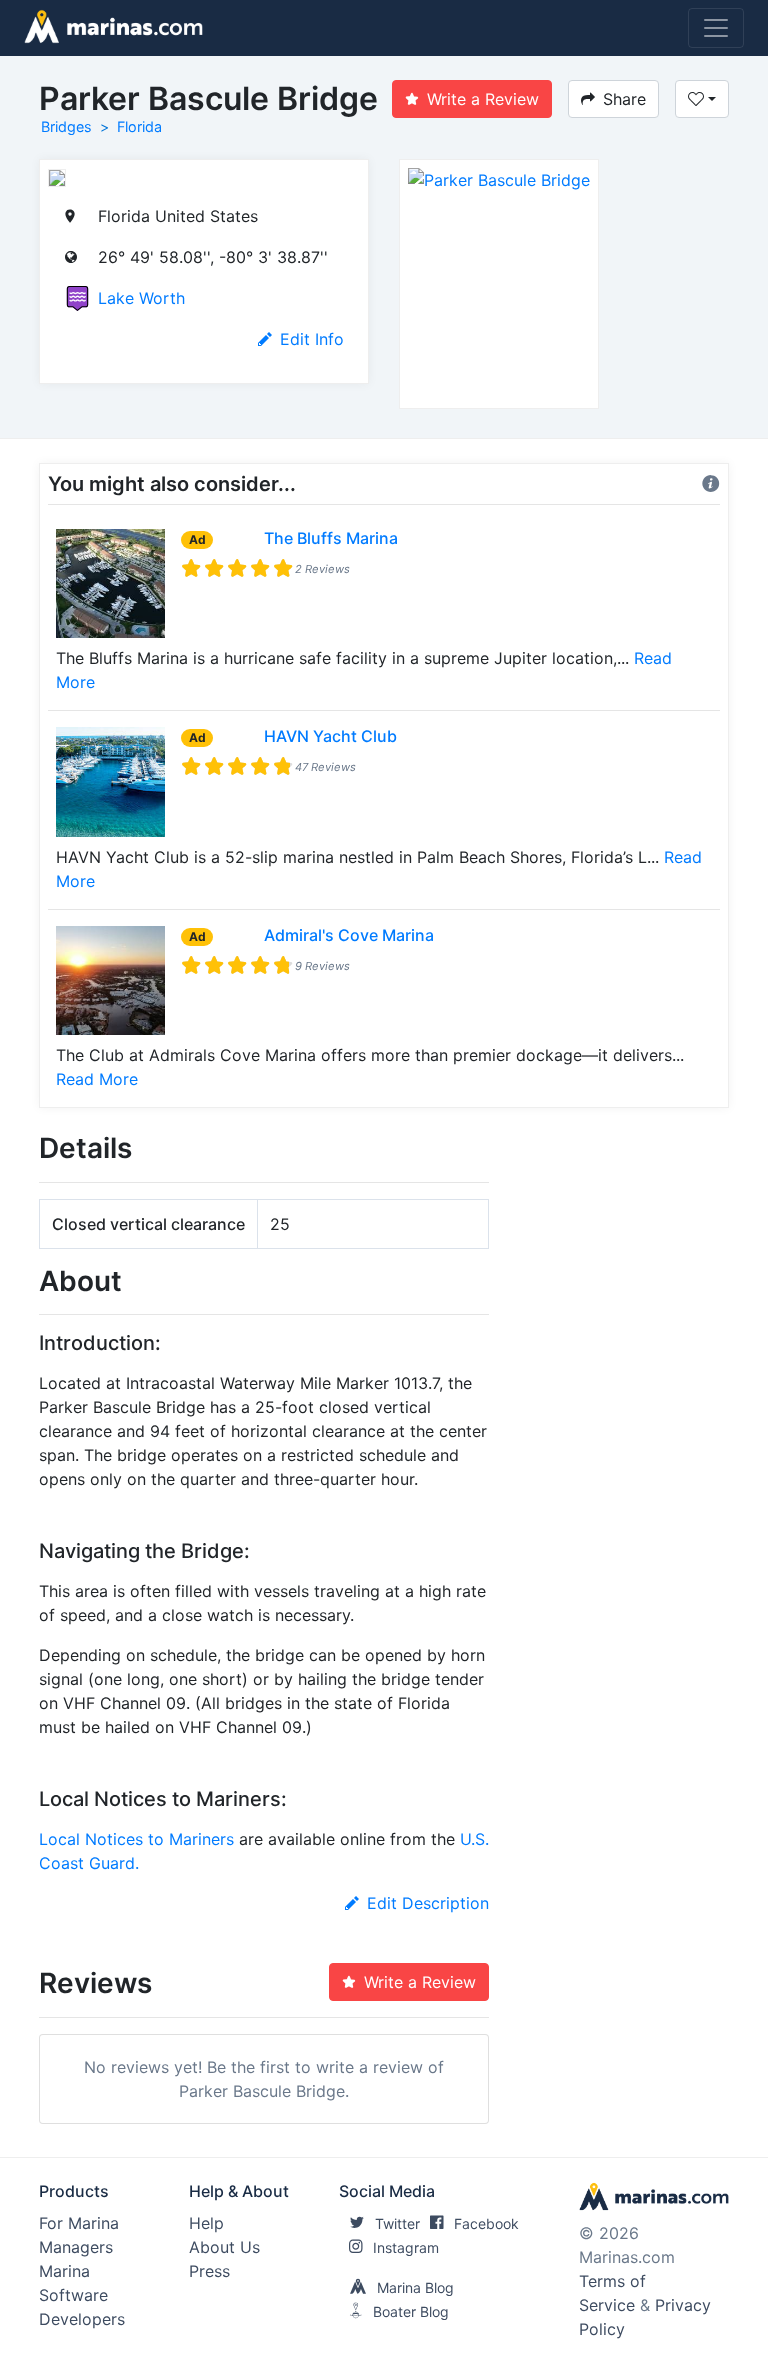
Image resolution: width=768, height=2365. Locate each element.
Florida (139, 126)
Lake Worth (141, 298)
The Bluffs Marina (331, 538)
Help (206, 2223)
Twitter (397, 2223)
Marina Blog (415, 2287)
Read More (97, 1079)
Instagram (406, 2247)
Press (209, 2271)
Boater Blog (411, 2311)
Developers (82, 2319)
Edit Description (428, 1903)
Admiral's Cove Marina (349, 935)
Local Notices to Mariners (136, 1839)
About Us (224, 2247)
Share (624, 99)
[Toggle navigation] (716, 28)
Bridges (66, 126)
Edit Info (312, 339)
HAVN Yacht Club (330, 736)
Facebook (486, 2223)
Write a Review (483, 99)
